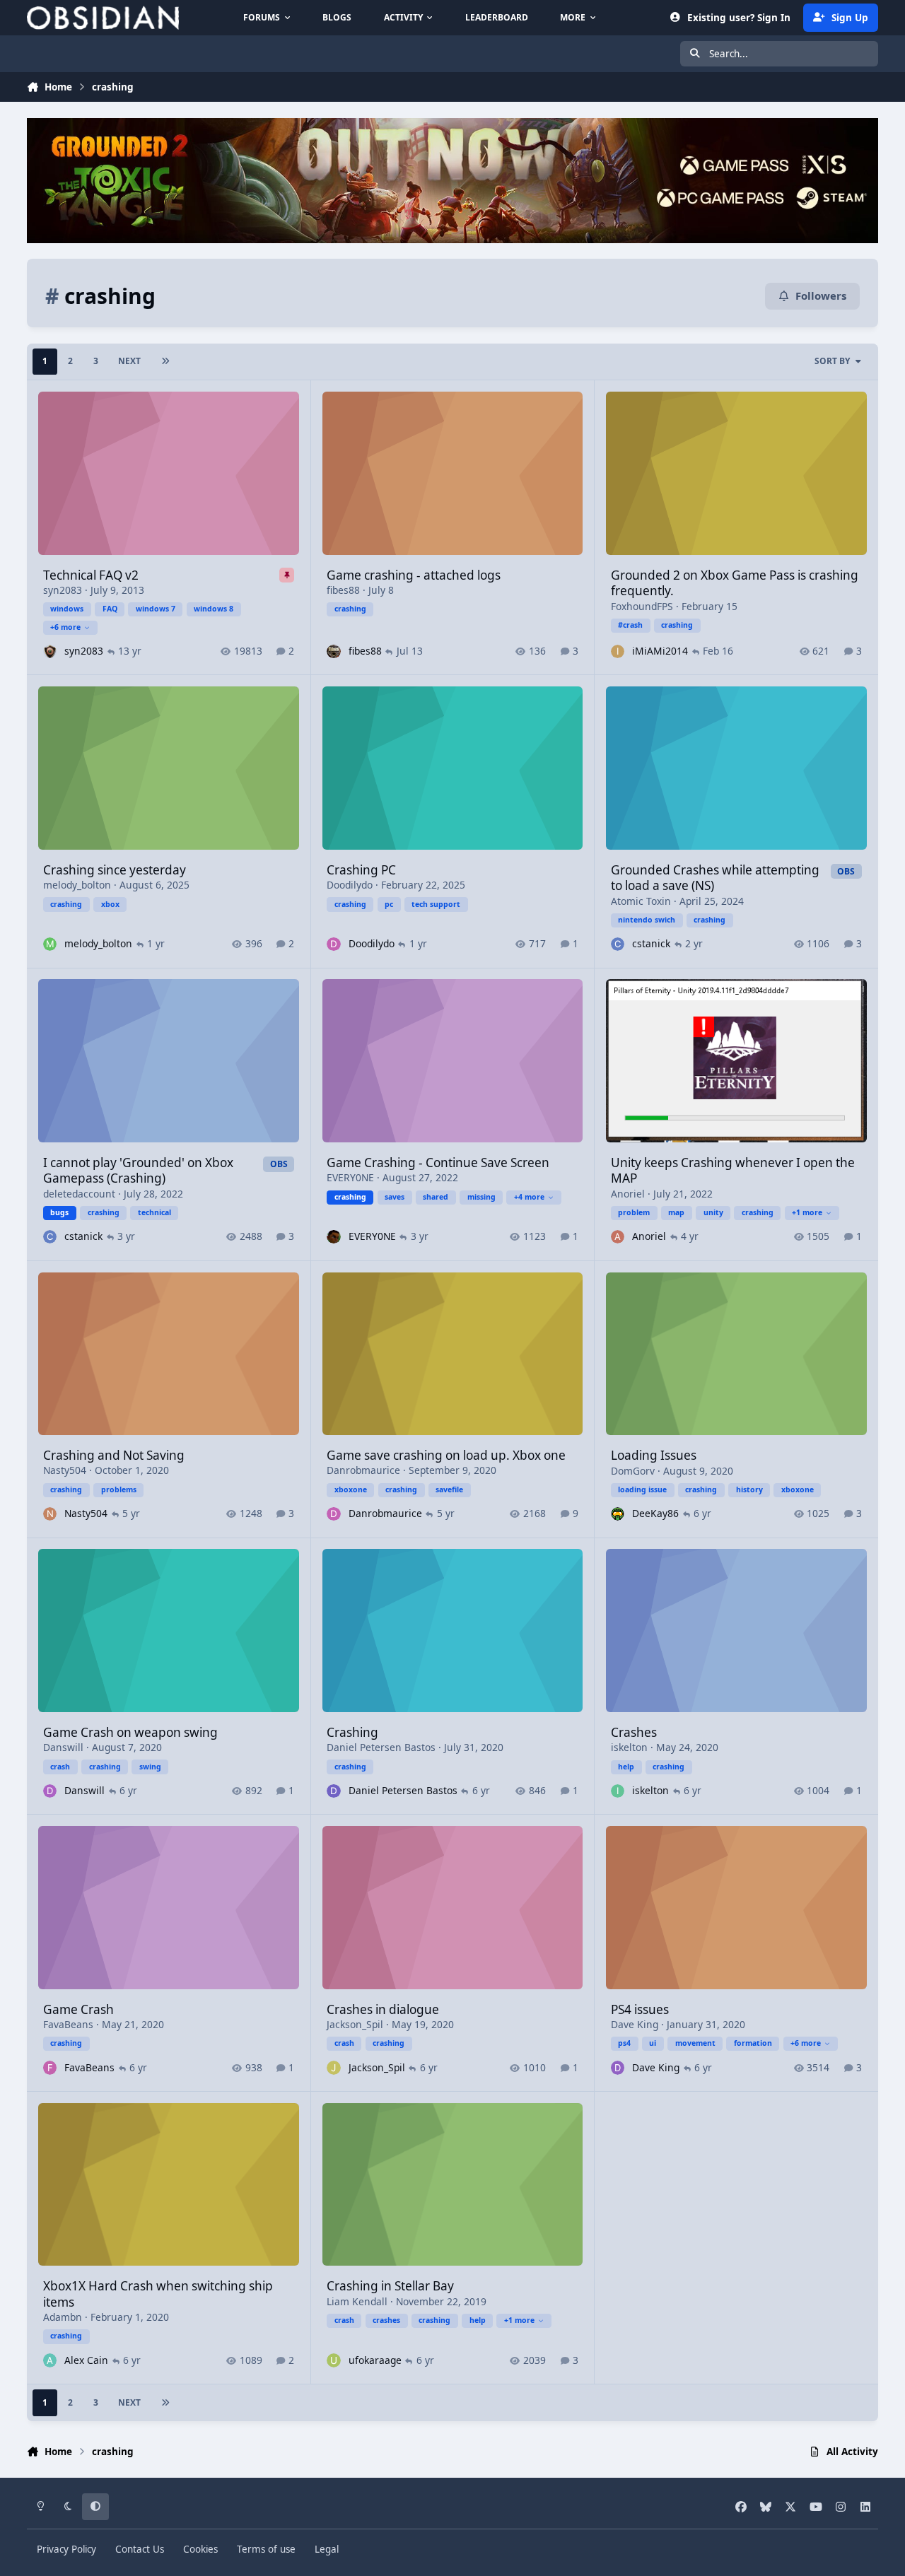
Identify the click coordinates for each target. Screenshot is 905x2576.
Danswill (63, 1747)
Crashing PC (361, 870)
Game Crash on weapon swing (130, 1732)
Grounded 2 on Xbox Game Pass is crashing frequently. (735, 583)
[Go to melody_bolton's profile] (50, 944)
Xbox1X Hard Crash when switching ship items (158, 2294)
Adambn (63, 2317)
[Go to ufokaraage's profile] (333, 2360)
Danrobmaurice (363, 1470)
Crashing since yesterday (115, 870)
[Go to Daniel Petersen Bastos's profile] (333, 1791)
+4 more (529, 1197)
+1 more (807, 1212)
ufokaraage (375, 2360)
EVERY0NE (350, 1177)
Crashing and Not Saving (114, 1455)
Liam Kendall (357, 2301)
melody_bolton (77, 885)
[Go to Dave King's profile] (618, 2067)
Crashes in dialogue (383, 2009)
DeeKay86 (655, 1513)
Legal (327, 2549)
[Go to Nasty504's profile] (50, 1514)
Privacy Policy (66, 2549)
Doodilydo (350, 885)
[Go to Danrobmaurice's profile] (333, 1514)
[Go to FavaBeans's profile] (50, 2067)
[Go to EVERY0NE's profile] (333, 1237)
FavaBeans (68, 2024)
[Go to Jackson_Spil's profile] (333, 2067)
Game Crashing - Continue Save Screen (438, 1163)
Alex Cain (86, 2360)
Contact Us (140, 2549)
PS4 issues (640, 2009)
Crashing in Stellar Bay (390, 2286)
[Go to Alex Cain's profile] (50, 2360)
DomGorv (633, 1471)
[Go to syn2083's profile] (50, 651)
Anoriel (628, 1194)
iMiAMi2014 (660, 651)
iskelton (629, 1747)
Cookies (200, 2549)
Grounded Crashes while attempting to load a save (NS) (715, 878)
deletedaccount (79, 1194)
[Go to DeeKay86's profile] (618, 1514)
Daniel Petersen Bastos (381, 1747)
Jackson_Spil (355, 2024)
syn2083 (63, 590)
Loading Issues (654, 1455)
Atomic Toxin (641, 901)
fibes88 (343, 590)
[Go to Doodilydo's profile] (333, 944)
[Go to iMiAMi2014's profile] (618, 651)
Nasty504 (65, 1470)
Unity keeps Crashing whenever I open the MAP (733, 1170)
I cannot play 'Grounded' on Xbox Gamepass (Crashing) (138, 1170)
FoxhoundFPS (642, 606)
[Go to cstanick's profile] (618, 944)
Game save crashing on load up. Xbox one (446, 1455)
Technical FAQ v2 (91, 575)
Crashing (352, 1732)
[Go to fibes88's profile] (333, 651)
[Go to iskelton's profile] (618, 1791)
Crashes (634, 1732)
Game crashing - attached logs (414, 575)
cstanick (651, 943)
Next (129, 361)
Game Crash (78, 2009)
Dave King (635, 2024)
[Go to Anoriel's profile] (618, 1237)
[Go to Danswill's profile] (50, 1791)
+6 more (65, 627)
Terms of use (266, 2549)
